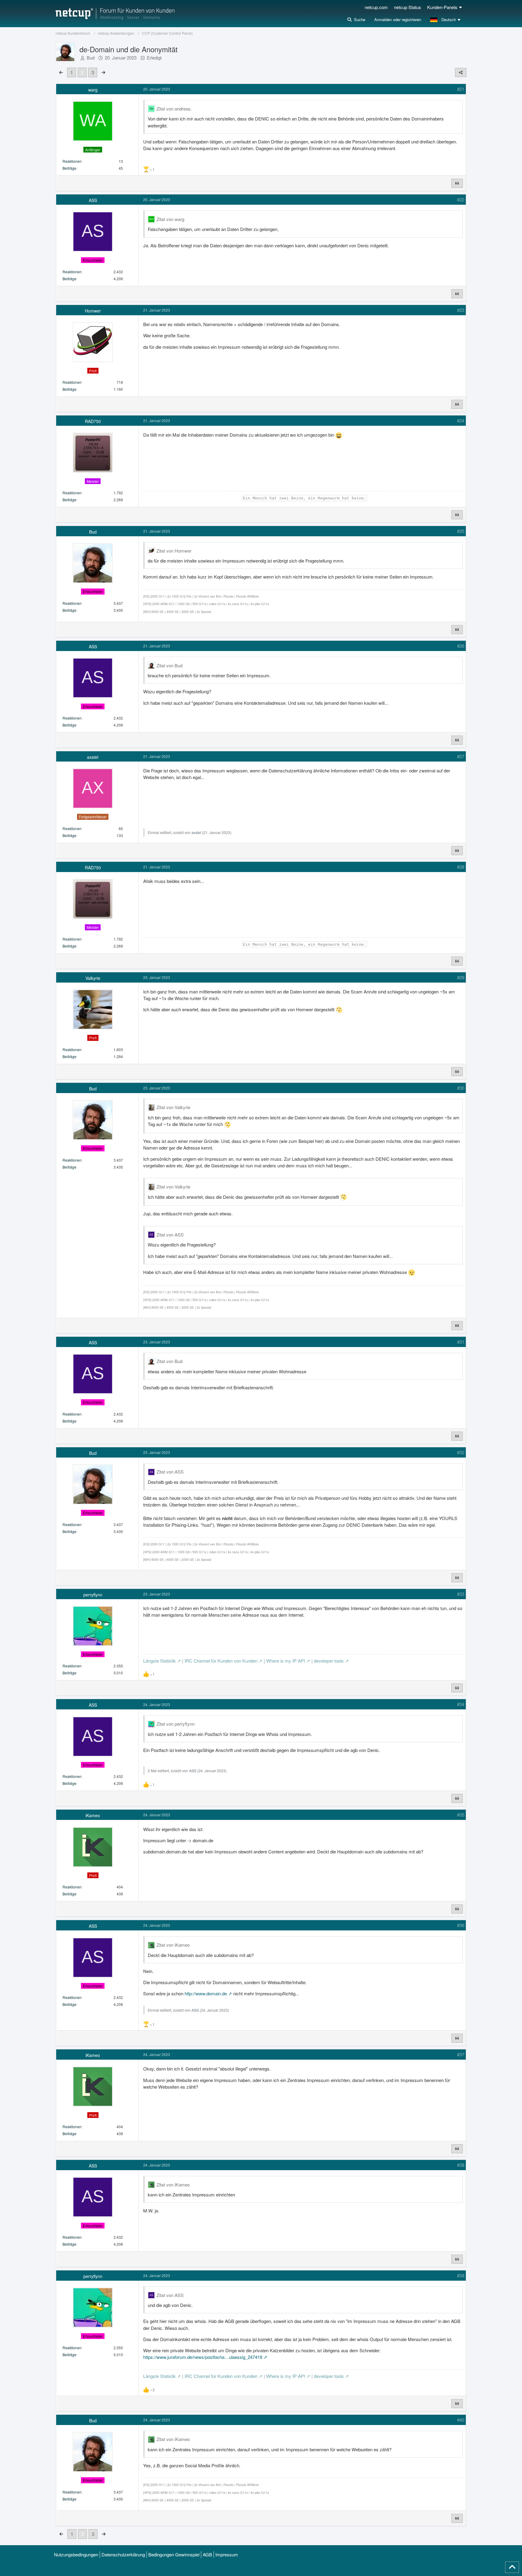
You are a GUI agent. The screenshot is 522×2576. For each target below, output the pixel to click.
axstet (196, 832)
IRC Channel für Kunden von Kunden (221, 1661)
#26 (461, 646)
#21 (461, 89)
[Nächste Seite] (103, 72)
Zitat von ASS (170, 1235)
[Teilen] (461, 72)
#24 (461, 420)
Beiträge (69, 168)
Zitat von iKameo (173, 1945)
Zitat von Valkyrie (173, 1107)
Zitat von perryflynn (176, 1724)
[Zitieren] (457, 183)
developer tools (329, 1661)
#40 (461, 2420)
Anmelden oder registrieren (398, 19)
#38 (461, 2165)
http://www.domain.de (206, 1993)
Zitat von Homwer (174, 551)
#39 (461, 2275)
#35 (461, 1815)
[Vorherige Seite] (61, 72)
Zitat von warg (170, 219)
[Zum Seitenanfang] (512, 2567)
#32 (461, 1452)
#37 (461, 2054)
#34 (461, 1704)
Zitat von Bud (169, 665)
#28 (461, 867)
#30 (461, 1088)
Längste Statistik (159, 1661)
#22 (461, 199)
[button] (446, 20)
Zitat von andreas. (174, 109)
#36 (461, 1925)
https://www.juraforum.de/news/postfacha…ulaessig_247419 (203, 2357)
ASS (193, 1771)
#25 (461, 531)
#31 (461, 1342)
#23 (461, 310)
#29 (461, 977)
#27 (461, 756)
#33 (461, 1594)
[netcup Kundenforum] (115, 14)
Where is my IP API (286, 1661)
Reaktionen (72, 161)
